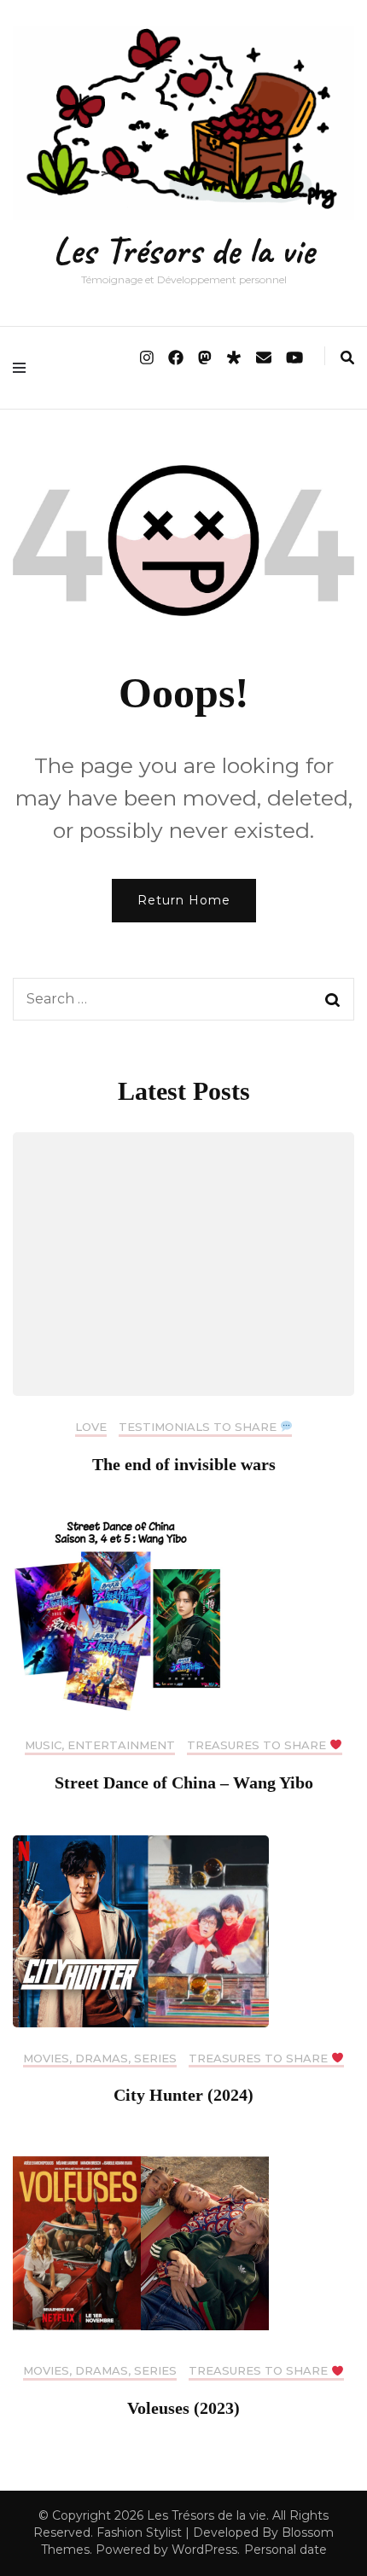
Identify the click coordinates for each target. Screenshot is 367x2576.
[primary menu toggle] (23, 368)
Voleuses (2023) (183, 2408)
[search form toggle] (347, 358)
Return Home (184, 900)
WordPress (204, 2550)
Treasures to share (258, 1745)
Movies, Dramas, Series (100, 2058)
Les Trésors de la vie (183, 250)
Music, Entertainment (100, 1745)
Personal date (285, 2550)
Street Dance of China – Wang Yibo (184, 1782)
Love (91, 1427)
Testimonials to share (199, 1427)
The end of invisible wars (184, 1464)
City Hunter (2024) (183, 2095)
